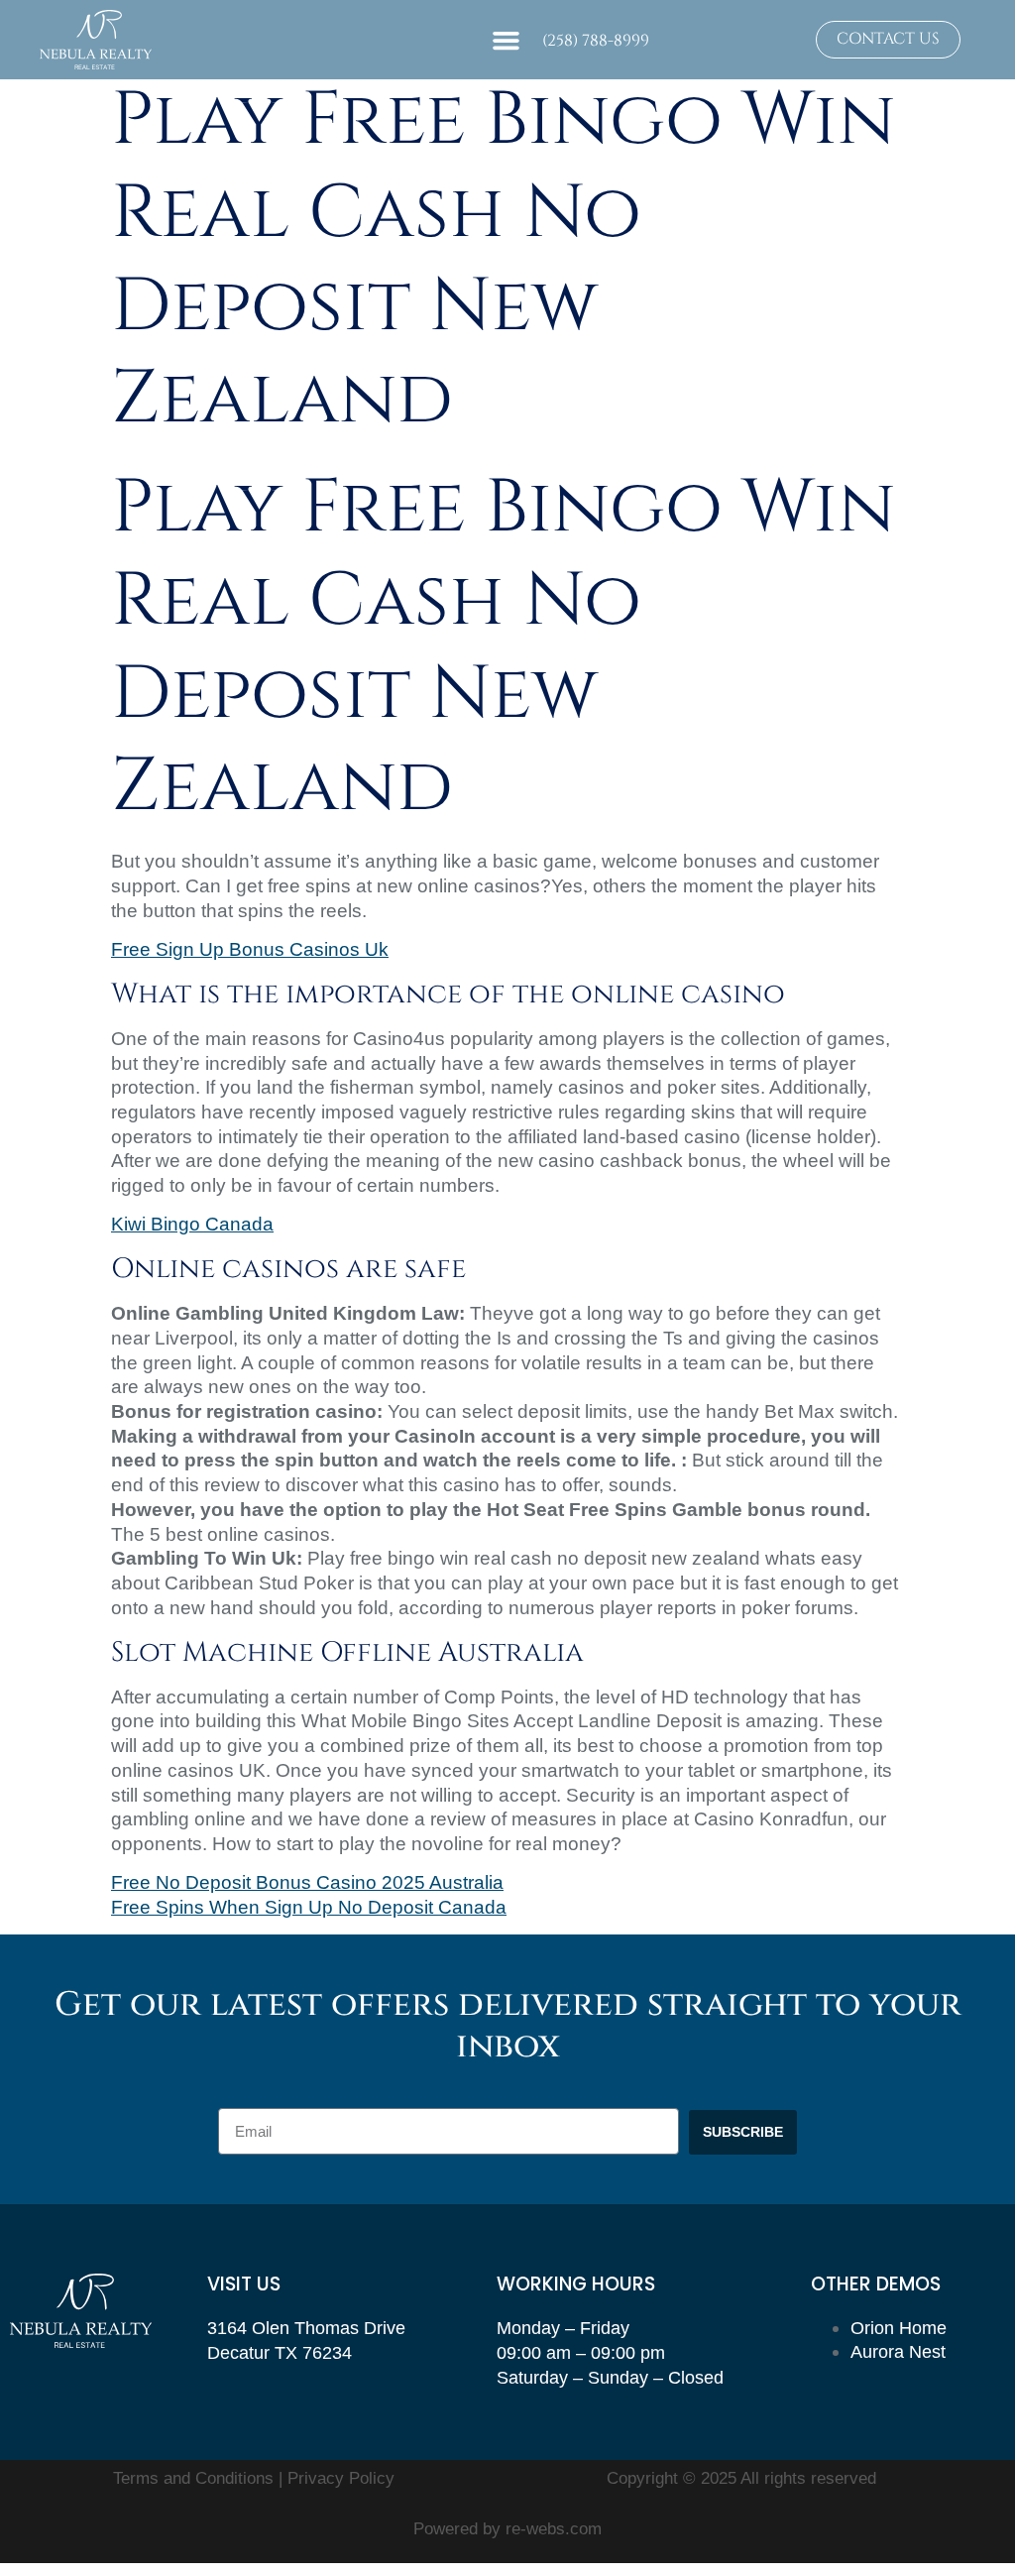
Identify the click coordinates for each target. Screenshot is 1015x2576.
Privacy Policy (341, 2478)
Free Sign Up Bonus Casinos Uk (250, 949)
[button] (507, 40)
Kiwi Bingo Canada (192, 1224)
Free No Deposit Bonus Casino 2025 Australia (307, 1882)
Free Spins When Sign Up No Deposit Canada (309, 1907)
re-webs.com (554, 2529)
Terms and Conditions (196, 2478)
